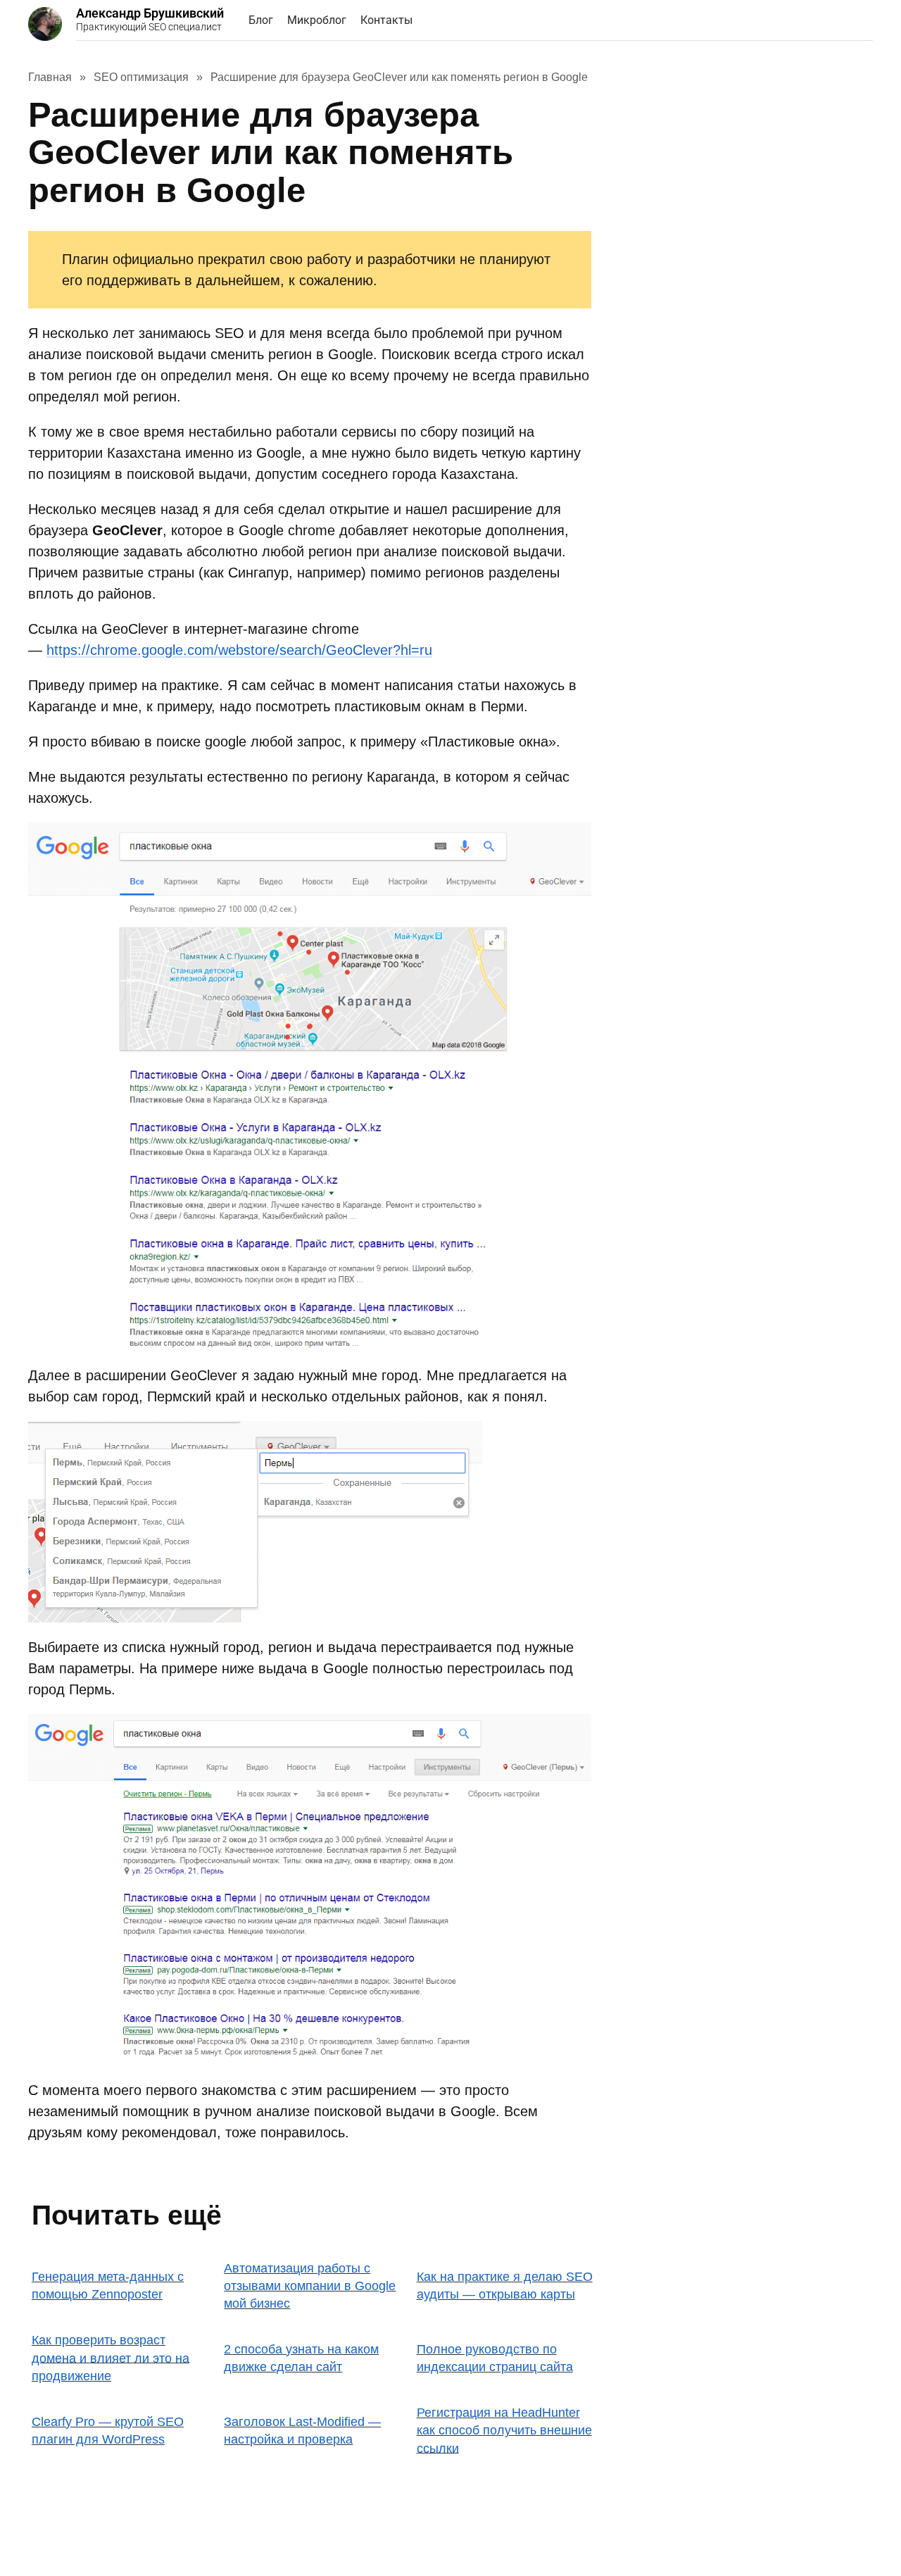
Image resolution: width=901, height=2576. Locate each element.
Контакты (386, 20)
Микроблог (317, 20)
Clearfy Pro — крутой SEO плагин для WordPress (108, 2431)
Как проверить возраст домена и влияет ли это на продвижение (111, 2358)
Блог (261, 20)
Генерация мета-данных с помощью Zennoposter (108, 2286)
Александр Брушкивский (150, 19)
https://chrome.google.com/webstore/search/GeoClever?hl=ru (239, 650)
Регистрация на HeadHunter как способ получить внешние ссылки (504, 2430)
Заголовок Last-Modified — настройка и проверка (302, 2431)
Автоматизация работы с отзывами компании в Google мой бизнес (310, 2286)
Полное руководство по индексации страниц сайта (495, 2358)
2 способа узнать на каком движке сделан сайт (301, 2358)
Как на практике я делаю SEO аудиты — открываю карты (505, 2286)
